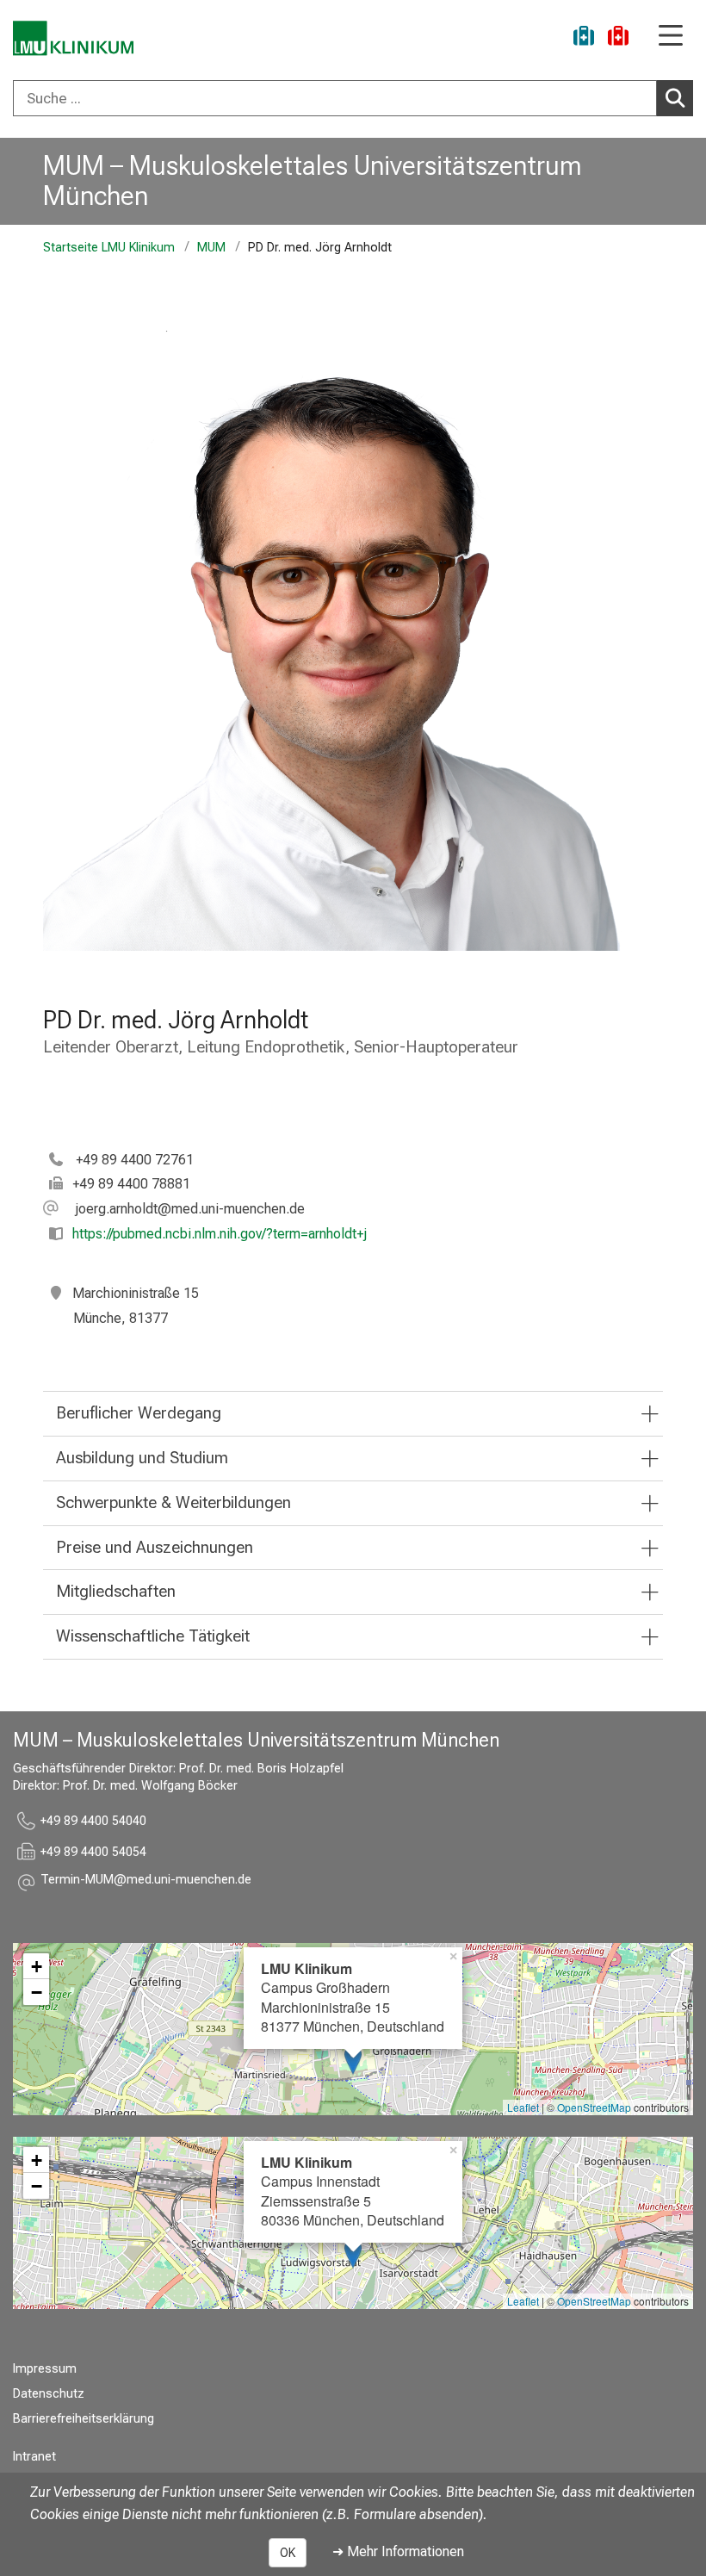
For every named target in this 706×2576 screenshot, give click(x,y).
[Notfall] (618, 38)
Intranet (34, 2457)
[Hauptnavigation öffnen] (671, 37)
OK (288, 2553)
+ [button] (37, 1966)
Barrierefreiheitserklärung (84, 2419)
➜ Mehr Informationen (398, 2551)
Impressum (45, 2369)
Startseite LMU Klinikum (109, 248)
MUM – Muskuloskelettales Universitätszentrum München (313, 180)
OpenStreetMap (594, 2107)
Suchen (675, 98)
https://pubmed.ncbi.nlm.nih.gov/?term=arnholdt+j (220, 1234)
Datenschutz (49, 2394)
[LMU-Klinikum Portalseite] (73, 38)
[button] (174, 1209)
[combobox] (353, 98)
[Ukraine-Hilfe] (584, 38)
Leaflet (523, 2107)
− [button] (37, 1992)
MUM (211, 248)
